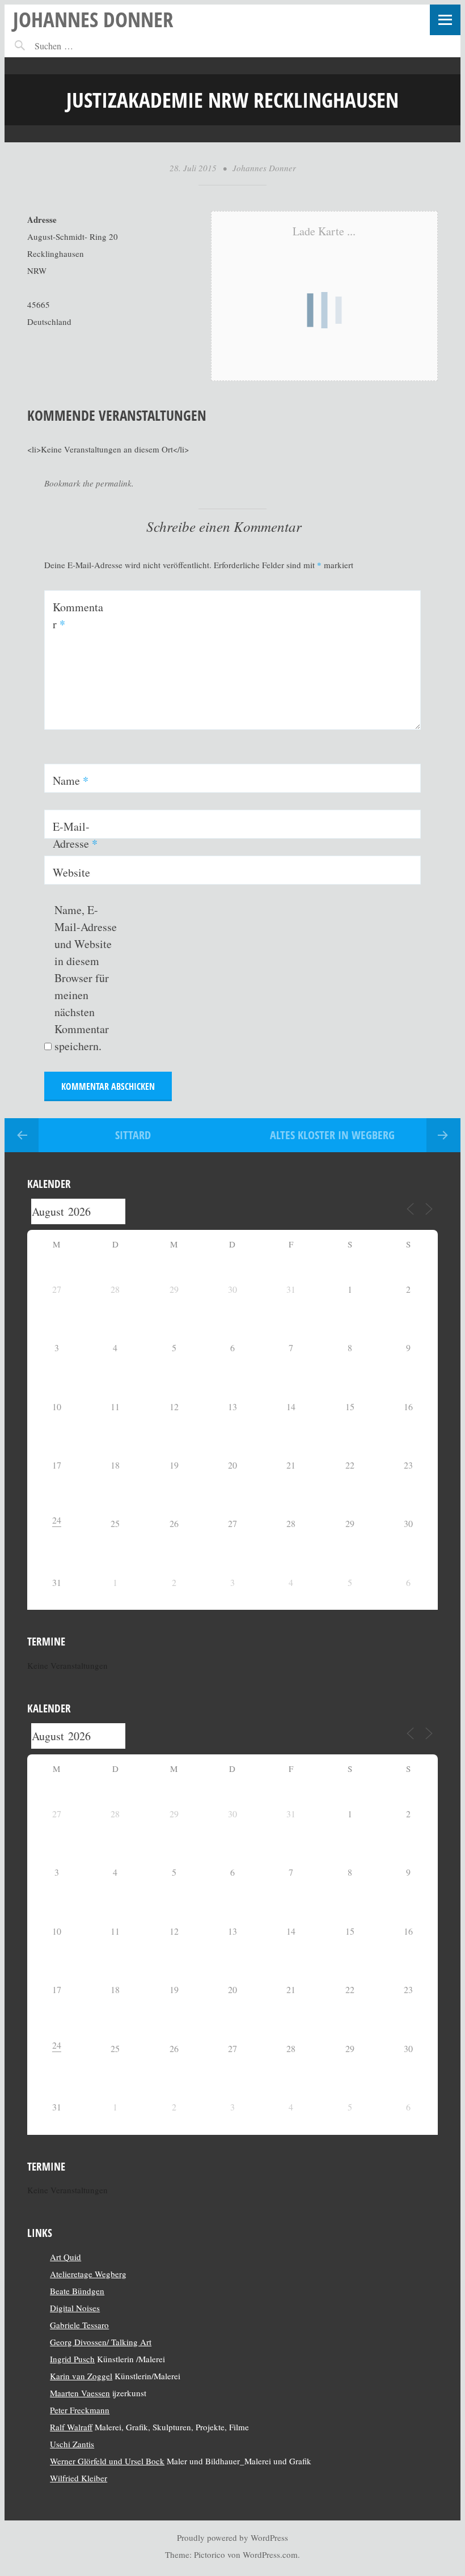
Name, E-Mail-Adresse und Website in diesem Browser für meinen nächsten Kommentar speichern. (86, 978)
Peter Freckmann (80, 2410)
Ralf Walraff (71, 2427)
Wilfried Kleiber (79, 2478)
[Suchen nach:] (79, 46)
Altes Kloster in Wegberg (332, 1135)
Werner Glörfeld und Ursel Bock (107, 2461)
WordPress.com (270, 2554)
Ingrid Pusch (72, 2359)
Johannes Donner (93, 19)
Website (71, 872)
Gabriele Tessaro (79, 2325)
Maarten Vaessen (80, 2393)
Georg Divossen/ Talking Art (101, 2342)
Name (71, 781)
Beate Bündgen (77, 2291)
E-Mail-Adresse (75, 835)
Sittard (133, 1135)
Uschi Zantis (72, 2444)
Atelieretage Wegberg (88, 2274)
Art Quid (65, 2257)
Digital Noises (75, 2308)
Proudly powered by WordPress (232, 2537)
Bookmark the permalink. (89, 483)
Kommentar (78, 616)
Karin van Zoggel (81, 2376)
